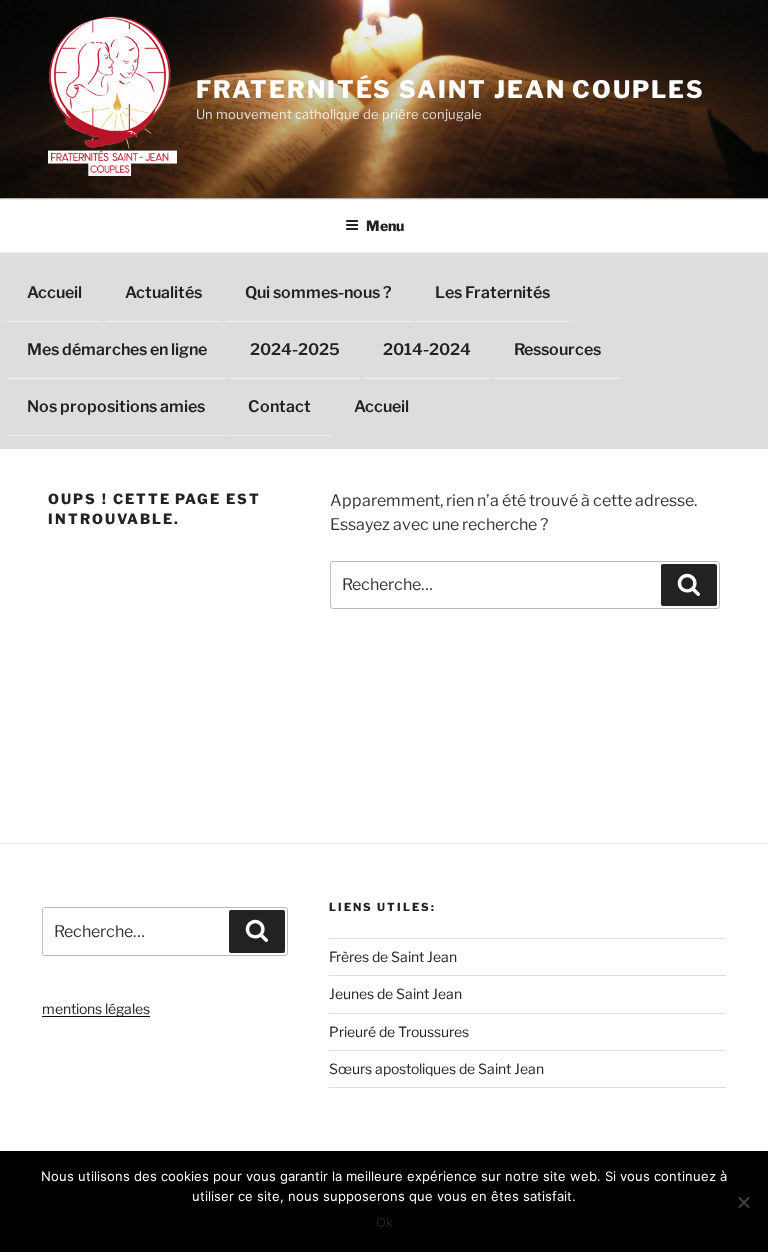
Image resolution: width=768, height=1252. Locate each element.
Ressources (557, 349)
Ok (384, 1222)
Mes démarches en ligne (117, 349)
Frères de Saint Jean (393, 956)
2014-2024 (427, 349)
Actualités (163, 292)
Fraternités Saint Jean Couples (450, 89)
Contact (279, 406)
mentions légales (96, 1008)
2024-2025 (295, 349)
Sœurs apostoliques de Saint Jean (436, 1068)
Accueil (54, 292)
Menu (385, 225)
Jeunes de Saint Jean (395, 993)
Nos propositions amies (116, 406)
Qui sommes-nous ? (318, 292)
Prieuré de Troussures (399, 1031)
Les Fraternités (492, 292)
